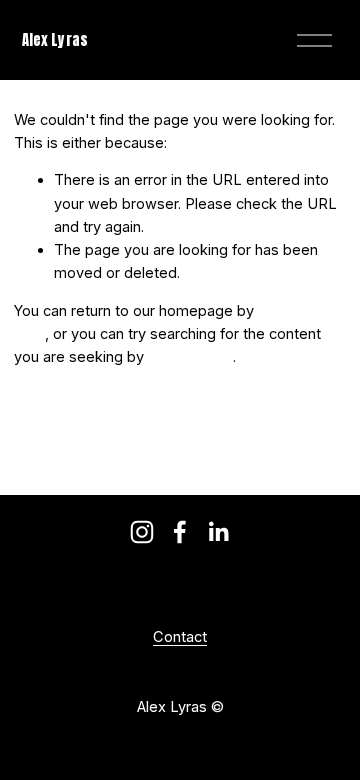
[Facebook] (180, 532)
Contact (180, 637)
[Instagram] (142, 532)
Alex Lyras (55, 40)
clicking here (190, 357)
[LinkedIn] (218, 532)
